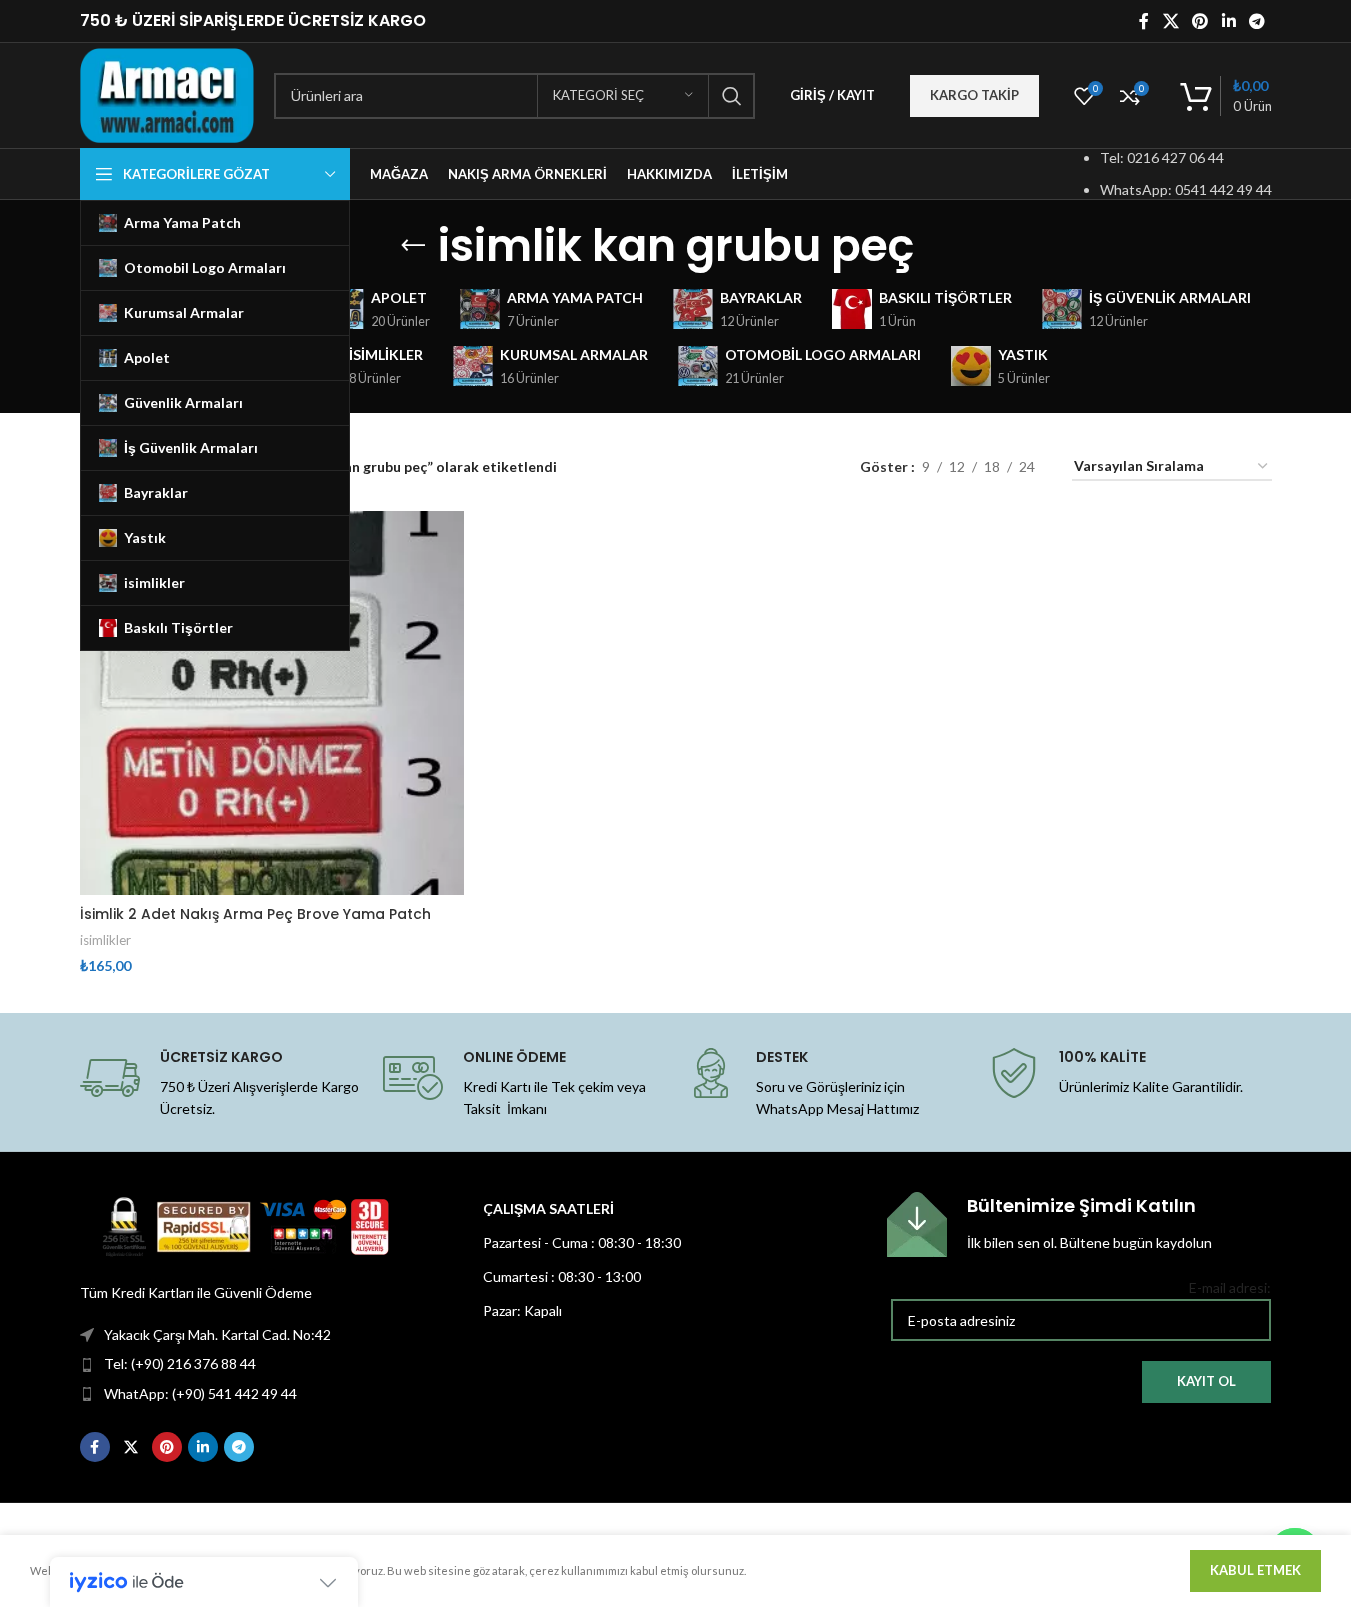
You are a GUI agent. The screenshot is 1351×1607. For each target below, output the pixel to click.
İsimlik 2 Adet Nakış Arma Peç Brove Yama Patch (255, 914)
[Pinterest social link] (1200, 21)
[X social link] (1170, 21)
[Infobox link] (1079, 1224)
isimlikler (105, 940)
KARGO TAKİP (974, 95)
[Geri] (413, 246)
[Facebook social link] (1144, 21)
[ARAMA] (732, 96)
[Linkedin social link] (1228, 21)
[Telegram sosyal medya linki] (1256, 21)
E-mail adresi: (1230, 1287)
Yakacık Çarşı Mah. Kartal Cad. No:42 (217, 1334)
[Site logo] (167, 93)
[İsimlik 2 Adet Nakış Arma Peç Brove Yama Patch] (272, 703)
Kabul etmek (1255, 1570)
